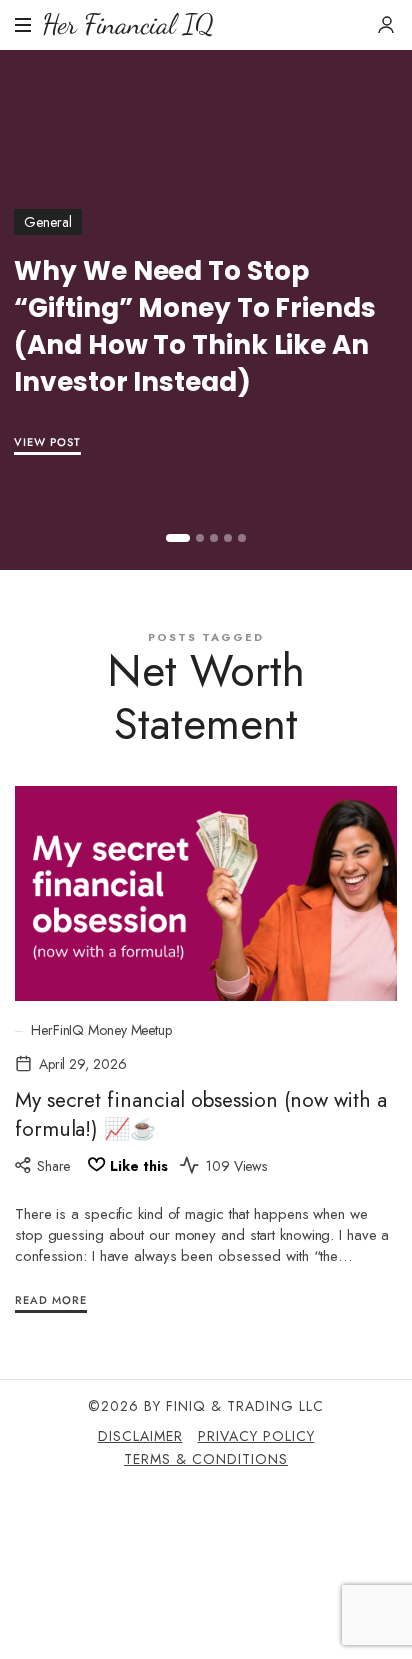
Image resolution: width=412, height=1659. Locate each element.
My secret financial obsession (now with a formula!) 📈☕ (201, 1115)
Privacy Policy (256, 1436)
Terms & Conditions (206, 1459)
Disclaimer (140, 1436)
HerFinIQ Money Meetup (101, 1030)
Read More (51, 1300)
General (47, 222)
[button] (178, 538)
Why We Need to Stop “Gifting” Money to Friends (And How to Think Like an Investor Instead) (194, 326)
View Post (47, 442)
